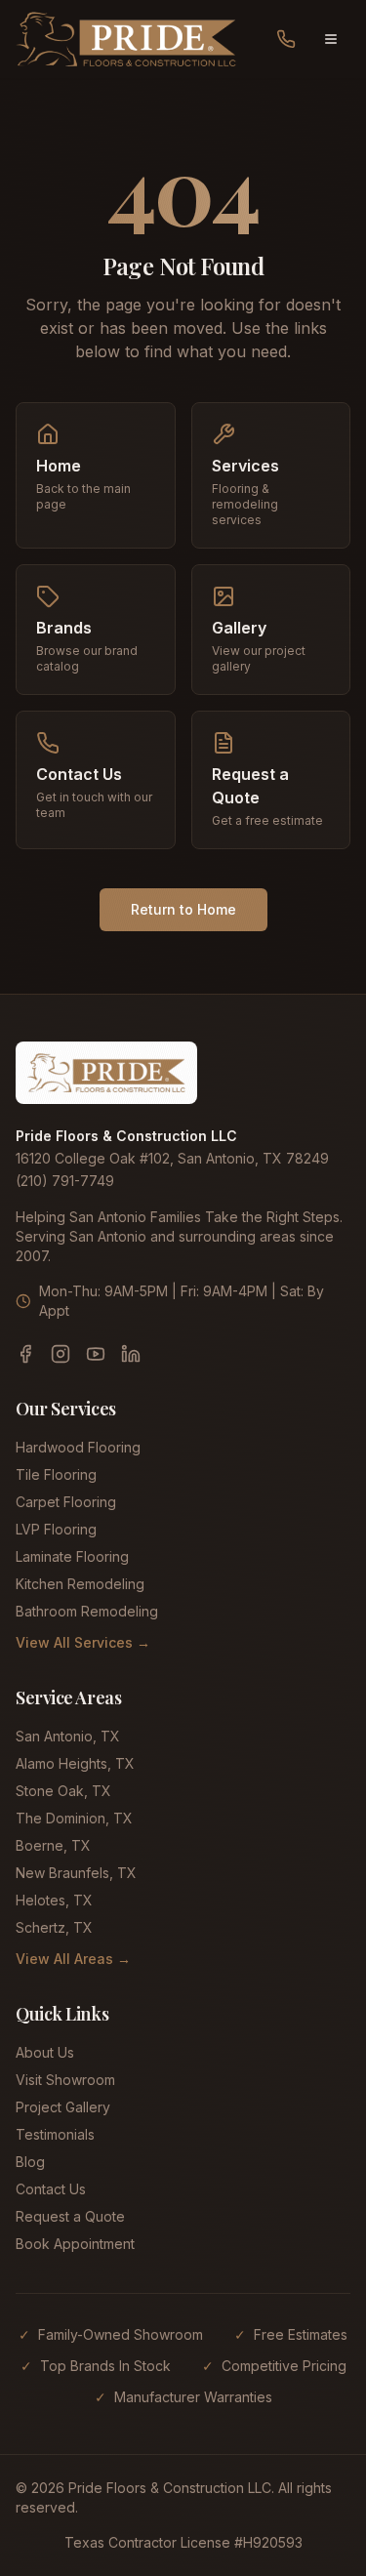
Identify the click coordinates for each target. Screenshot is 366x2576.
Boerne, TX (53, 1845)
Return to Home (183, 909)
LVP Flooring (56, 1529)
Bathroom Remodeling (87, 1611)
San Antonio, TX (68, 1736)
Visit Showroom (65, 2080)
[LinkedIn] (131, 1354)
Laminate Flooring (72, 1556)
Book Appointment (75, 2244)
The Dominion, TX (74, 1818)
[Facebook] (25, 1354)
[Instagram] (61, 1354)
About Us (45, 2052)
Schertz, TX (54, 1927)
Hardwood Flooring (78, 1447)
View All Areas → (73, 1959)
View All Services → (83, 1642)
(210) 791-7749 (65, 1181)
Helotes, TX (54, 1900)
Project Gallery (63, 2107)
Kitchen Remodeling (80, 1584)
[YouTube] (96, 1354)
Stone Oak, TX (63, 1791)
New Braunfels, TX (76, 1873)
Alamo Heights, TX (75, 1763)
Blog (30, 2162)
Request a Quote (70, 2216)
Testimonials (55, 2134)
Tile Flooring (56, 1474)
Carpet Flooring (66, 1502)
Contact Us (51, 2189)
